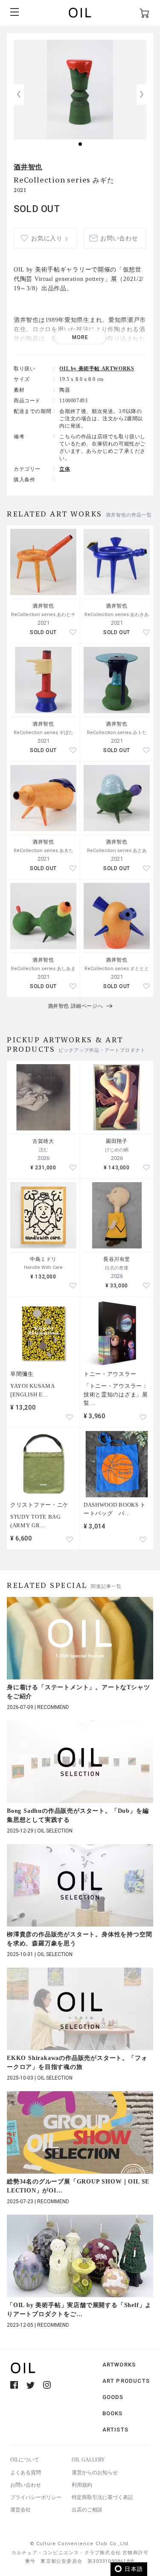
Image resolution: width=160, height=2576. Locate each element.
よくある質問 (26, 2473)
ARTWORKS (119, 2365)
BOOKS (113, 2413)
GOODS (113, 2397)
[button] (142, 94)
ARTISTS (115, 2430)
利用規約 (82, 2485)
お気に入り (49, 238)
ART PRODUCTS (126, 2381)
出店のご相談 (87, 2510)
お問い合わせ (26, 2485)
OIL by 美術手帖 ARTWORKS (97, 369)
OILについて (25, 2460)
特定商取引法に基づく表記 (102, 2497)
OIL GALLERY (88, 2460)
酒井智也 (28, 167)
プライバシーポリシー (36, 2497)
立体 (65, 469)
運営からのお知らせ (95, 2473)
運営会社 (20, 2510)
